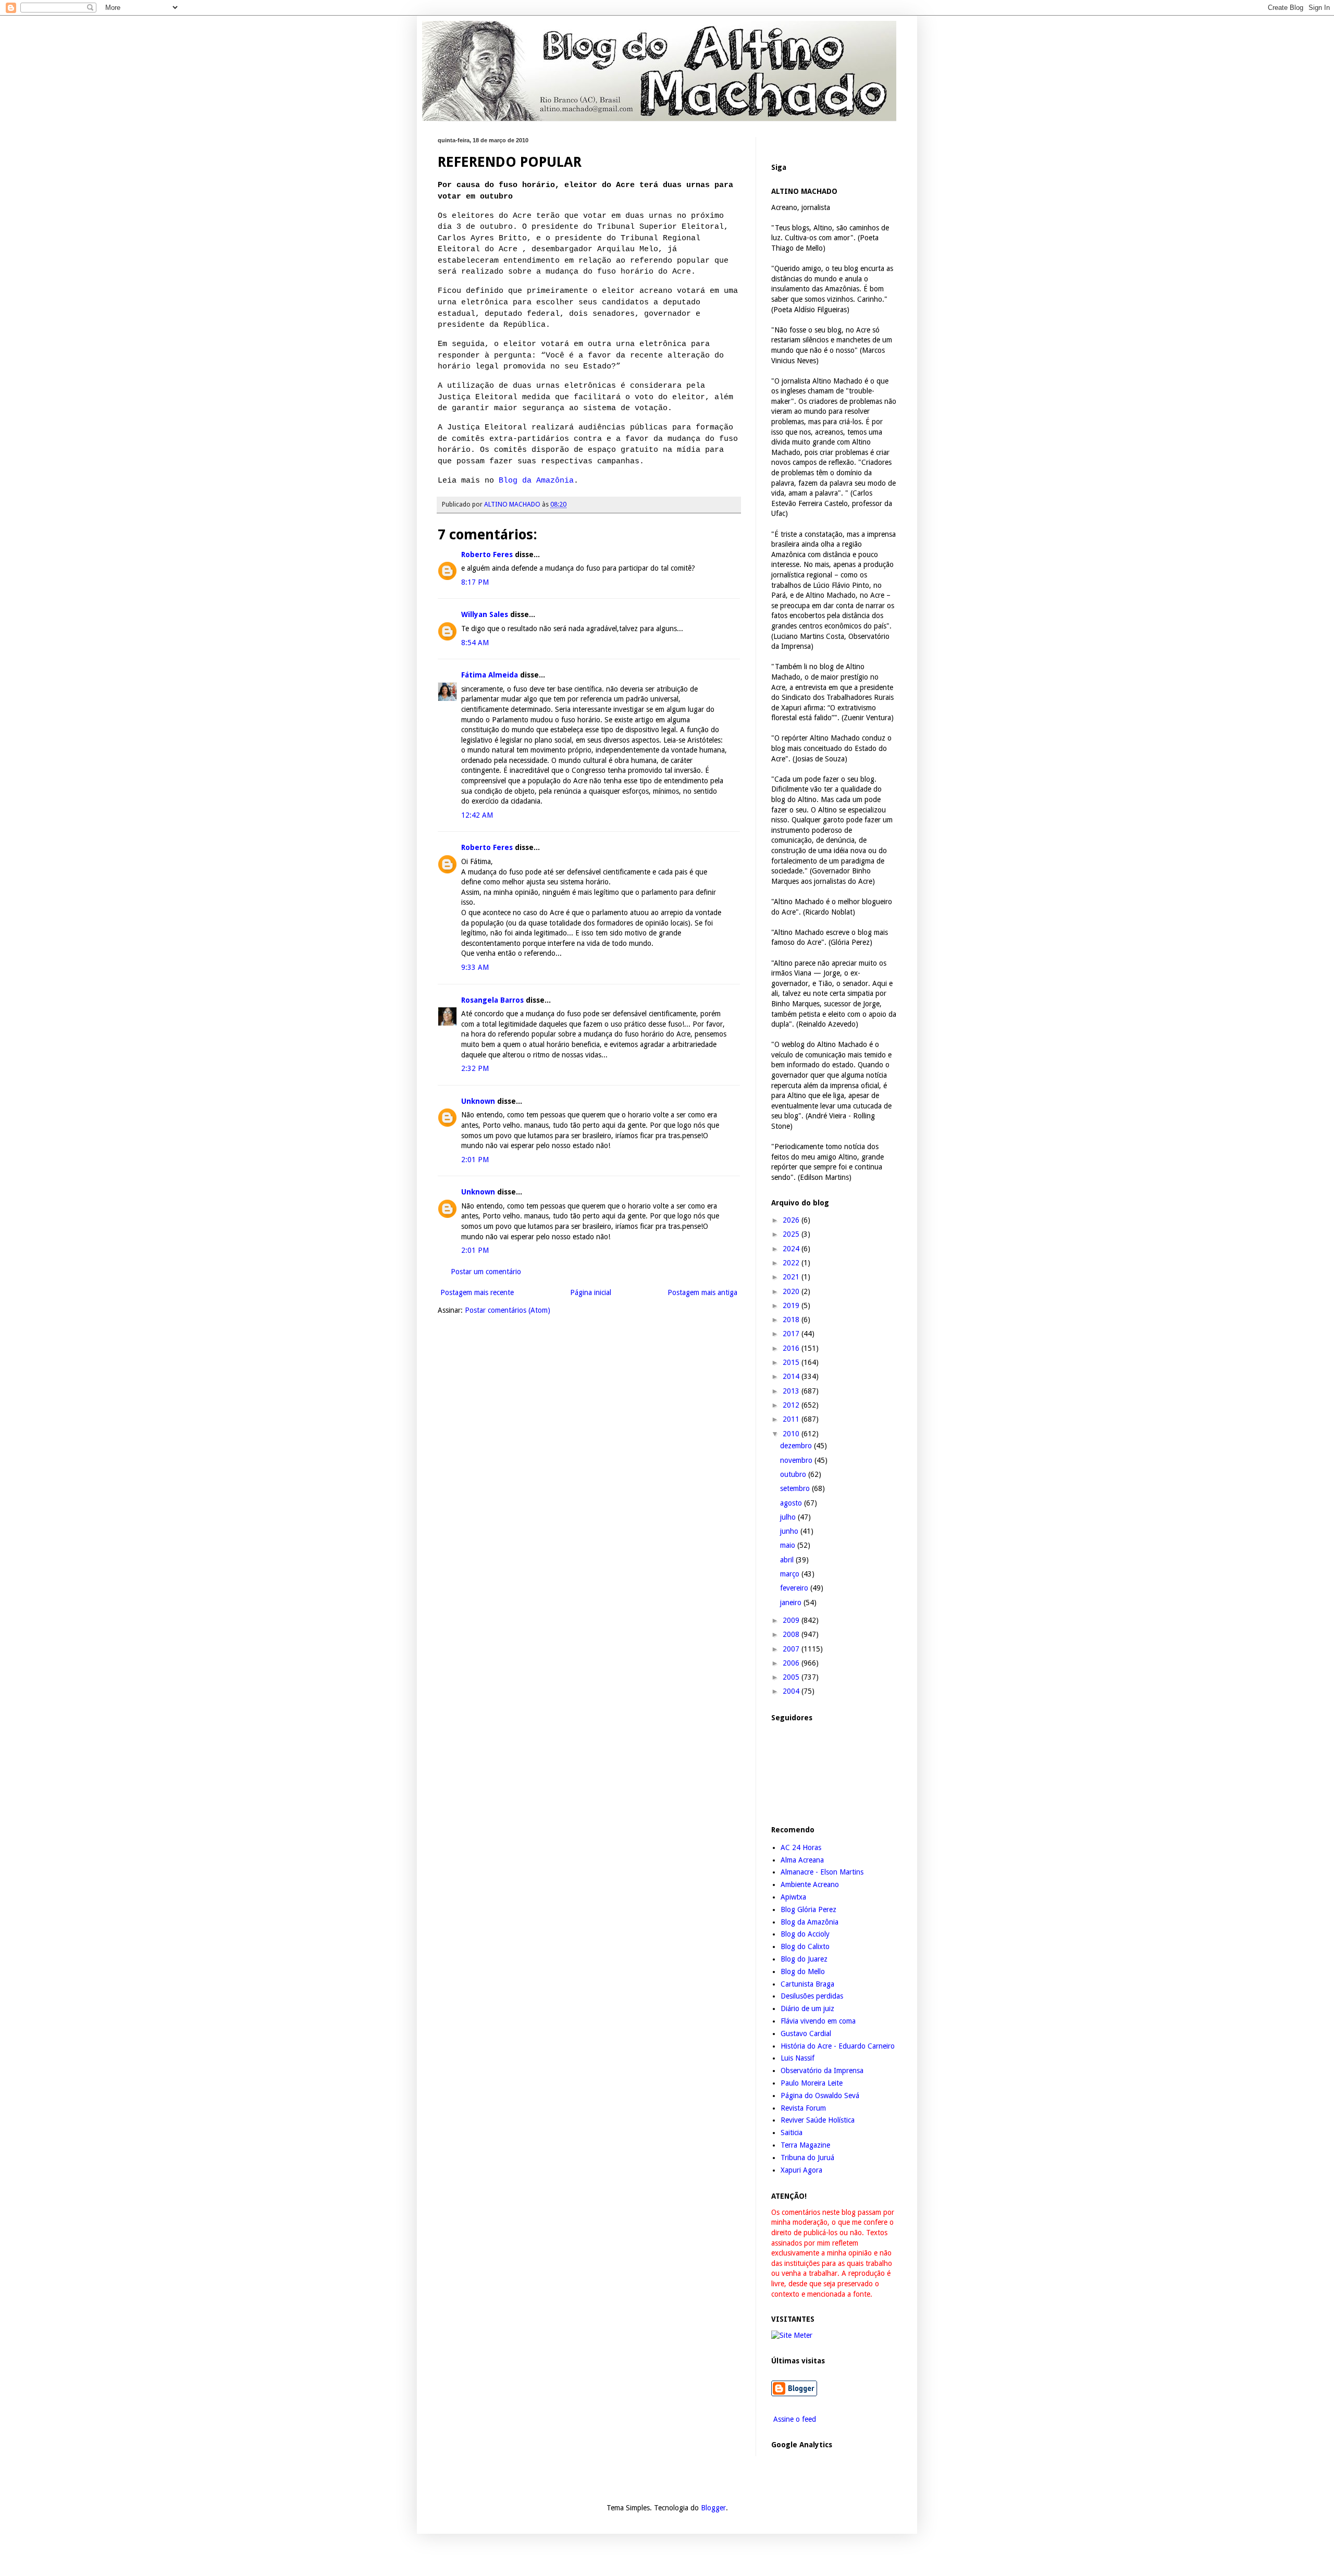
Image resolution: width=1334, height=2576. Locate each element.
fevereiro (795, 1588)
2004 (792, 1691)
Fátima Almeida (490, 675)
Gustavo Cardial (806, 2033)
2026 (792, 1220)
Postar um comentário (486, 1272)
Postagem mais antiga (702, 1292)
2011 (792, 1419)
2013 (792, 1391)
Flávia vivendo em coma (818, 2021)
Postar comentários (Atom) (508, 1310)
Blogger (713, 2508)
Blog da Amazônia (536, 480)
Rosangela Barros (492, 1000)
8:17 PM (475, 582)
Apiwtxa (793, 1897)
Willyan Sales (485, 614)
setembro (796, 1488)
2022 (792, 1263)
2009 (792, 1620)
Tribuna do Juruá (807, 2158)
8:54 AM (475, 643)
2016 (792, 1348)
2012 (792, 1405)
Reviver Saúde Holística (818, 2120)
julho (789, 1517)
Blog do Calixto (805, 1946)
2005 (792, 1677)
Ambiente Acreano (810, 1884)
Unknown (478, 1101)
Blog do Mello (803, 1971)
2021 (792, 1277)
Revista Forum (803, 2108)
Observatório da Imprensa (822, 2070)
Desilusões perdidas (812, 1996)
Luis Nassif (798, 2058)
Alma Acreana (802, 1860)
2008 (792, 1634)
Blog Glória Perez (808, 1909)
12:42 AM (477, 815)
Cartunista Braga (807, 1984)
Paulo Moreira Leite (812, 2083)
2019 (792, 1305)
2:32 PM (475, 1068)
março (791, 1574)
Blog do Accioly (805, 1934)
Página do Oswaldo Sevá (820, 2096)
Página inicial (591, 1292)
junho (790, 1531)
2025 (792, 1234)
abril (788, 1560)
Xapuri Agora (801, 2170)
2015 (792, 1362)
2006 (792, 1663)
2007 (792, 1649)
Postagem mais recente (477, 1292)
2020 (792, 1291)
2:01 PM (475, 1160)
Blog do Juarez (804, 1959)
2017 (792, 1334)
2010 (792, 1434)
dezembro (797, 1446)
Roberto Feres (487, 554)
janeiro (792, 1603)
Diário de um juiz (807, 2008)
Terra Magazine (805, 2145)
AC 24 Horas (801, 1847)
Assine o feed (794, 2419)
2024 (792, 1249)
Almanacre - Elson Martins (822, 1872)
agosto (792, 1503)
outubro (794, 1474)
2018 (792, 1320)
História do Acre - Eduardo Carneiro (838, 2046)
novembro (797, 1460)
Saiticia (792, 2133)
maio (789, 1545)
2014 (792, 1376)
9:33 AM (475, 967)
